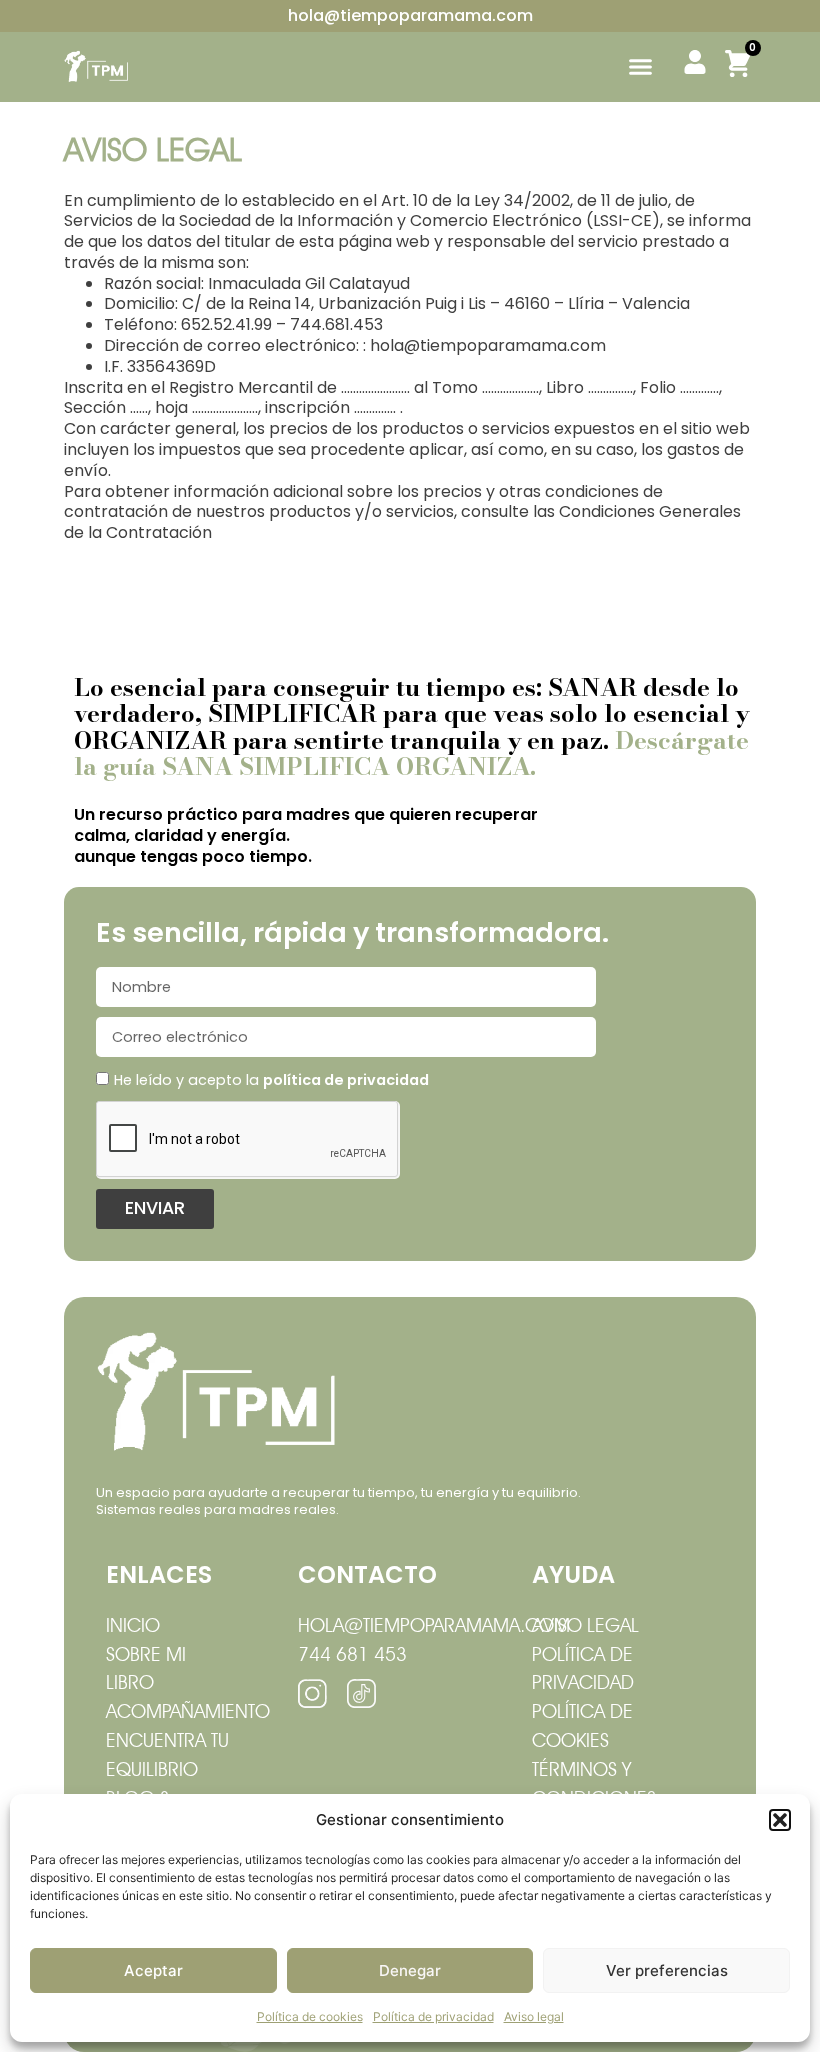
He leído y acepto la (271, 1080)
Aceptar (153, 1970)
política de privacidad (346, 1080)
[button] (780, 1820)
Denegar (410, 1970)
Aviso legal (534, 2016)
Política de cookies (310, 2016)
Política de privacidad (433, 2016)
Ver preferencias (667, 1970)
